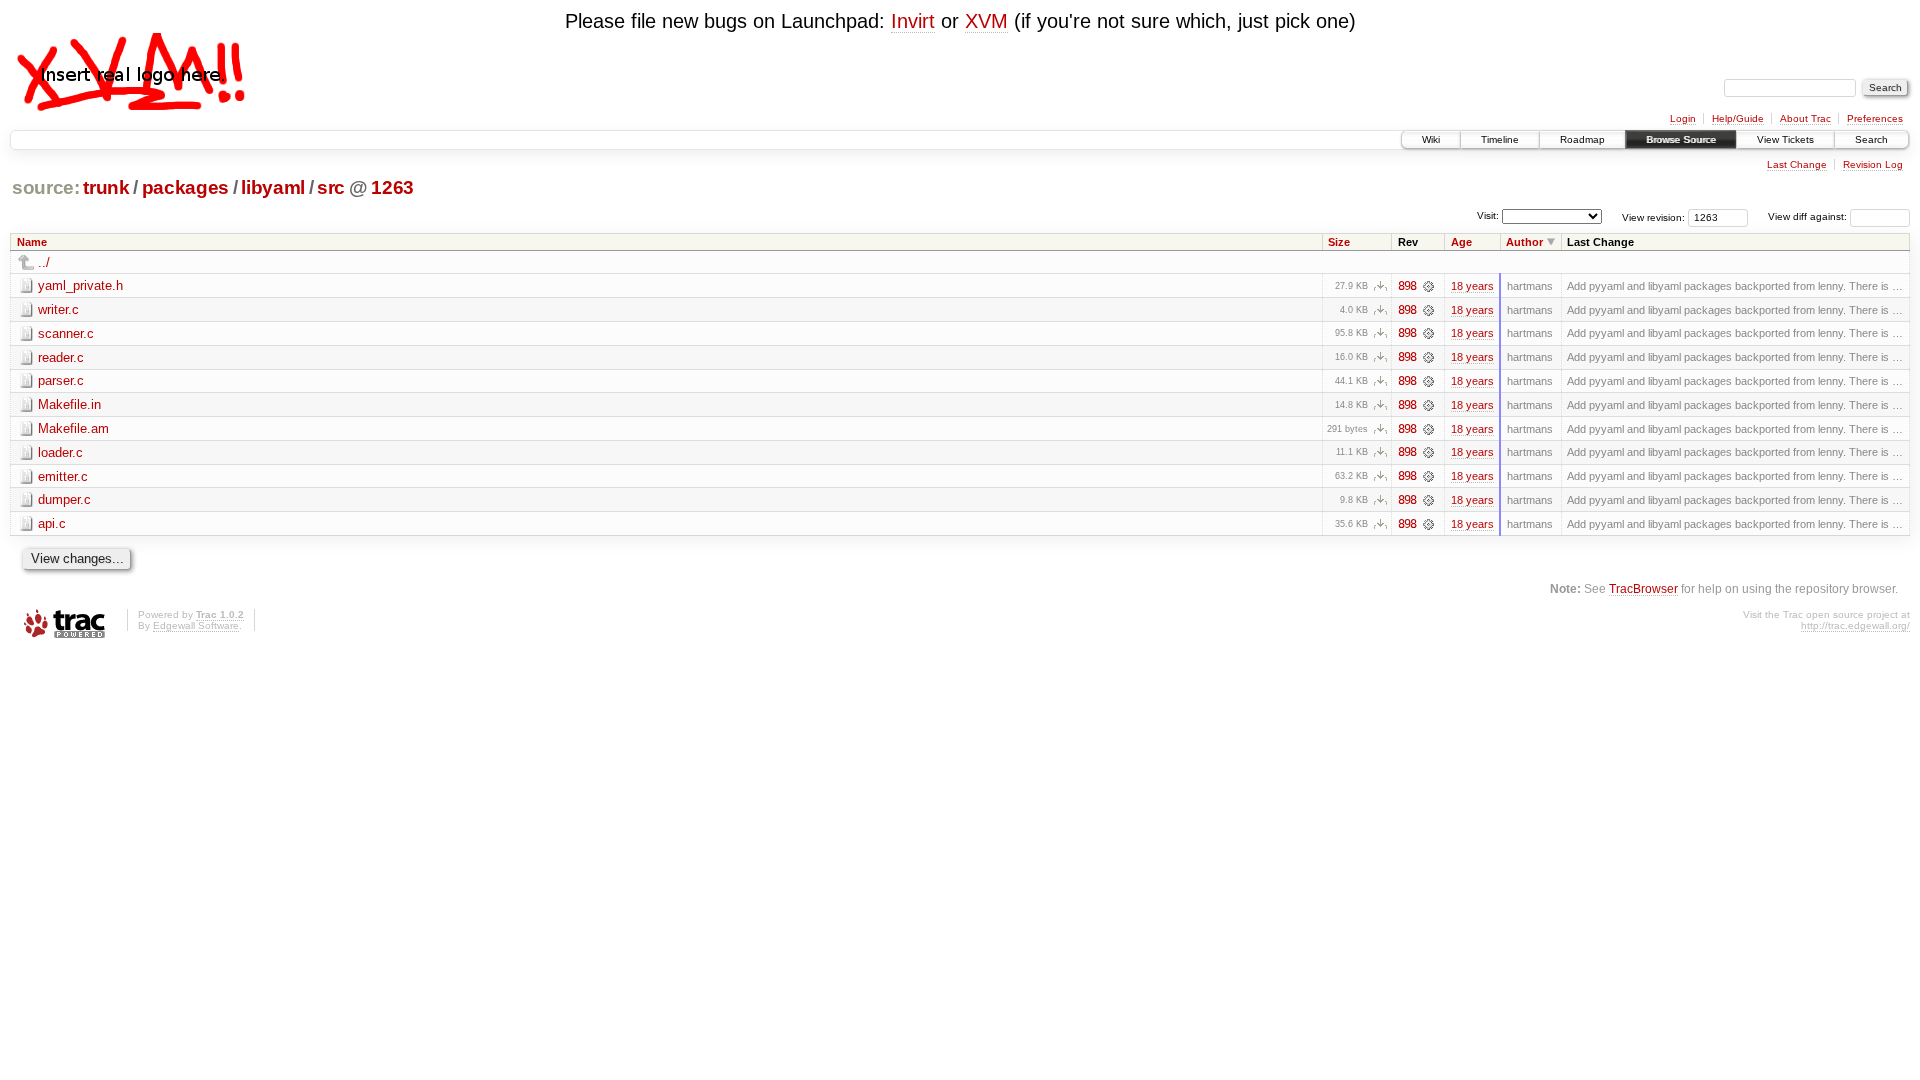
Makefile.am (73, 428)
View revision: (1653, 216)
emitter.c (63, 476)
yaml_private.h (80, 285)
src (331, 187)
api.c (52, 523)
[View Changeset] (1428, 286)
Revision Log (1873, 164)
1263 (392, 187)
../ (44, 262)
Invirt (913, 21)
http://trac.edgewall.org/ (1855, 625)
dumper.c (64, 499)
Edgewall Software (196, 625)
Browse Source (1681, 139)
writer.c (58, 309)
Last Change (1797, 164)
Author (1524, 242)
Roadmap (1582, 139)
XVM (986, 21)
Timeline (1500, 139)
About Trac (1805, 118)
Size (1339, 242)
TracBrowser (1643, 588)
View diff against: (1809, 216)
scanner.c (66, 333)
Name (32, 242)
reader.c (61, 357)
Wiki (1431, 139)
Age (1461, 242)
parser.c (61, 380)
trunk (106, 187)
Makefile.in (69, 404)
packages (185, 187)
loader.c (60, 452)
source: (46, 187)
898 (1407, 286)
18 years (1472, 286)
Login (1683, 118)
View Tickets (1785, 139)
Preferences (1875, 118)
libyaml (273, 187)
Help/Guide (1738, 118)
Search (1871, 139)
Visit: (1488, 215)
